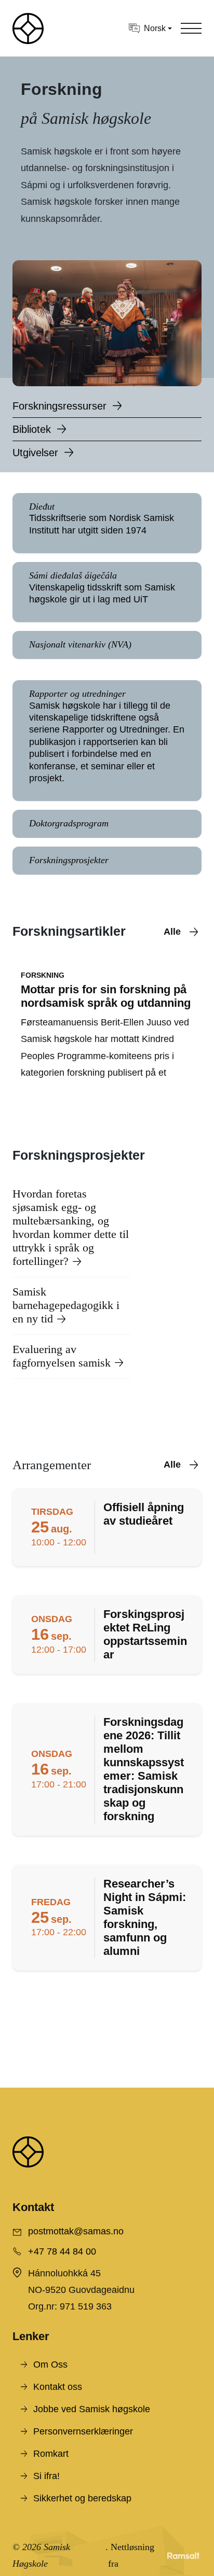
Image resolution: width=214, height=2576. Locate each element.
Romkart (51, 2454)
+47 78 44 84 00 (62, 2251)
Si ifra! (46, 2476)
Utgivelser (35, 453)
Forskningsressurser (59, 406)
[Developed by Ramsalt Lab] (183, 2556)
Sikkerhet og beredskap (82, 2498)
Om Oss (50, 2364)
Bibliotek (32, 429)
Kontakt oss (58, 2387)
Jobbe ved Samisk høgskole (92, 2409)
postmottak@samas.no (76, 2231)
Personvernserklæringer (83, 2431)
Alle (172, 932)
